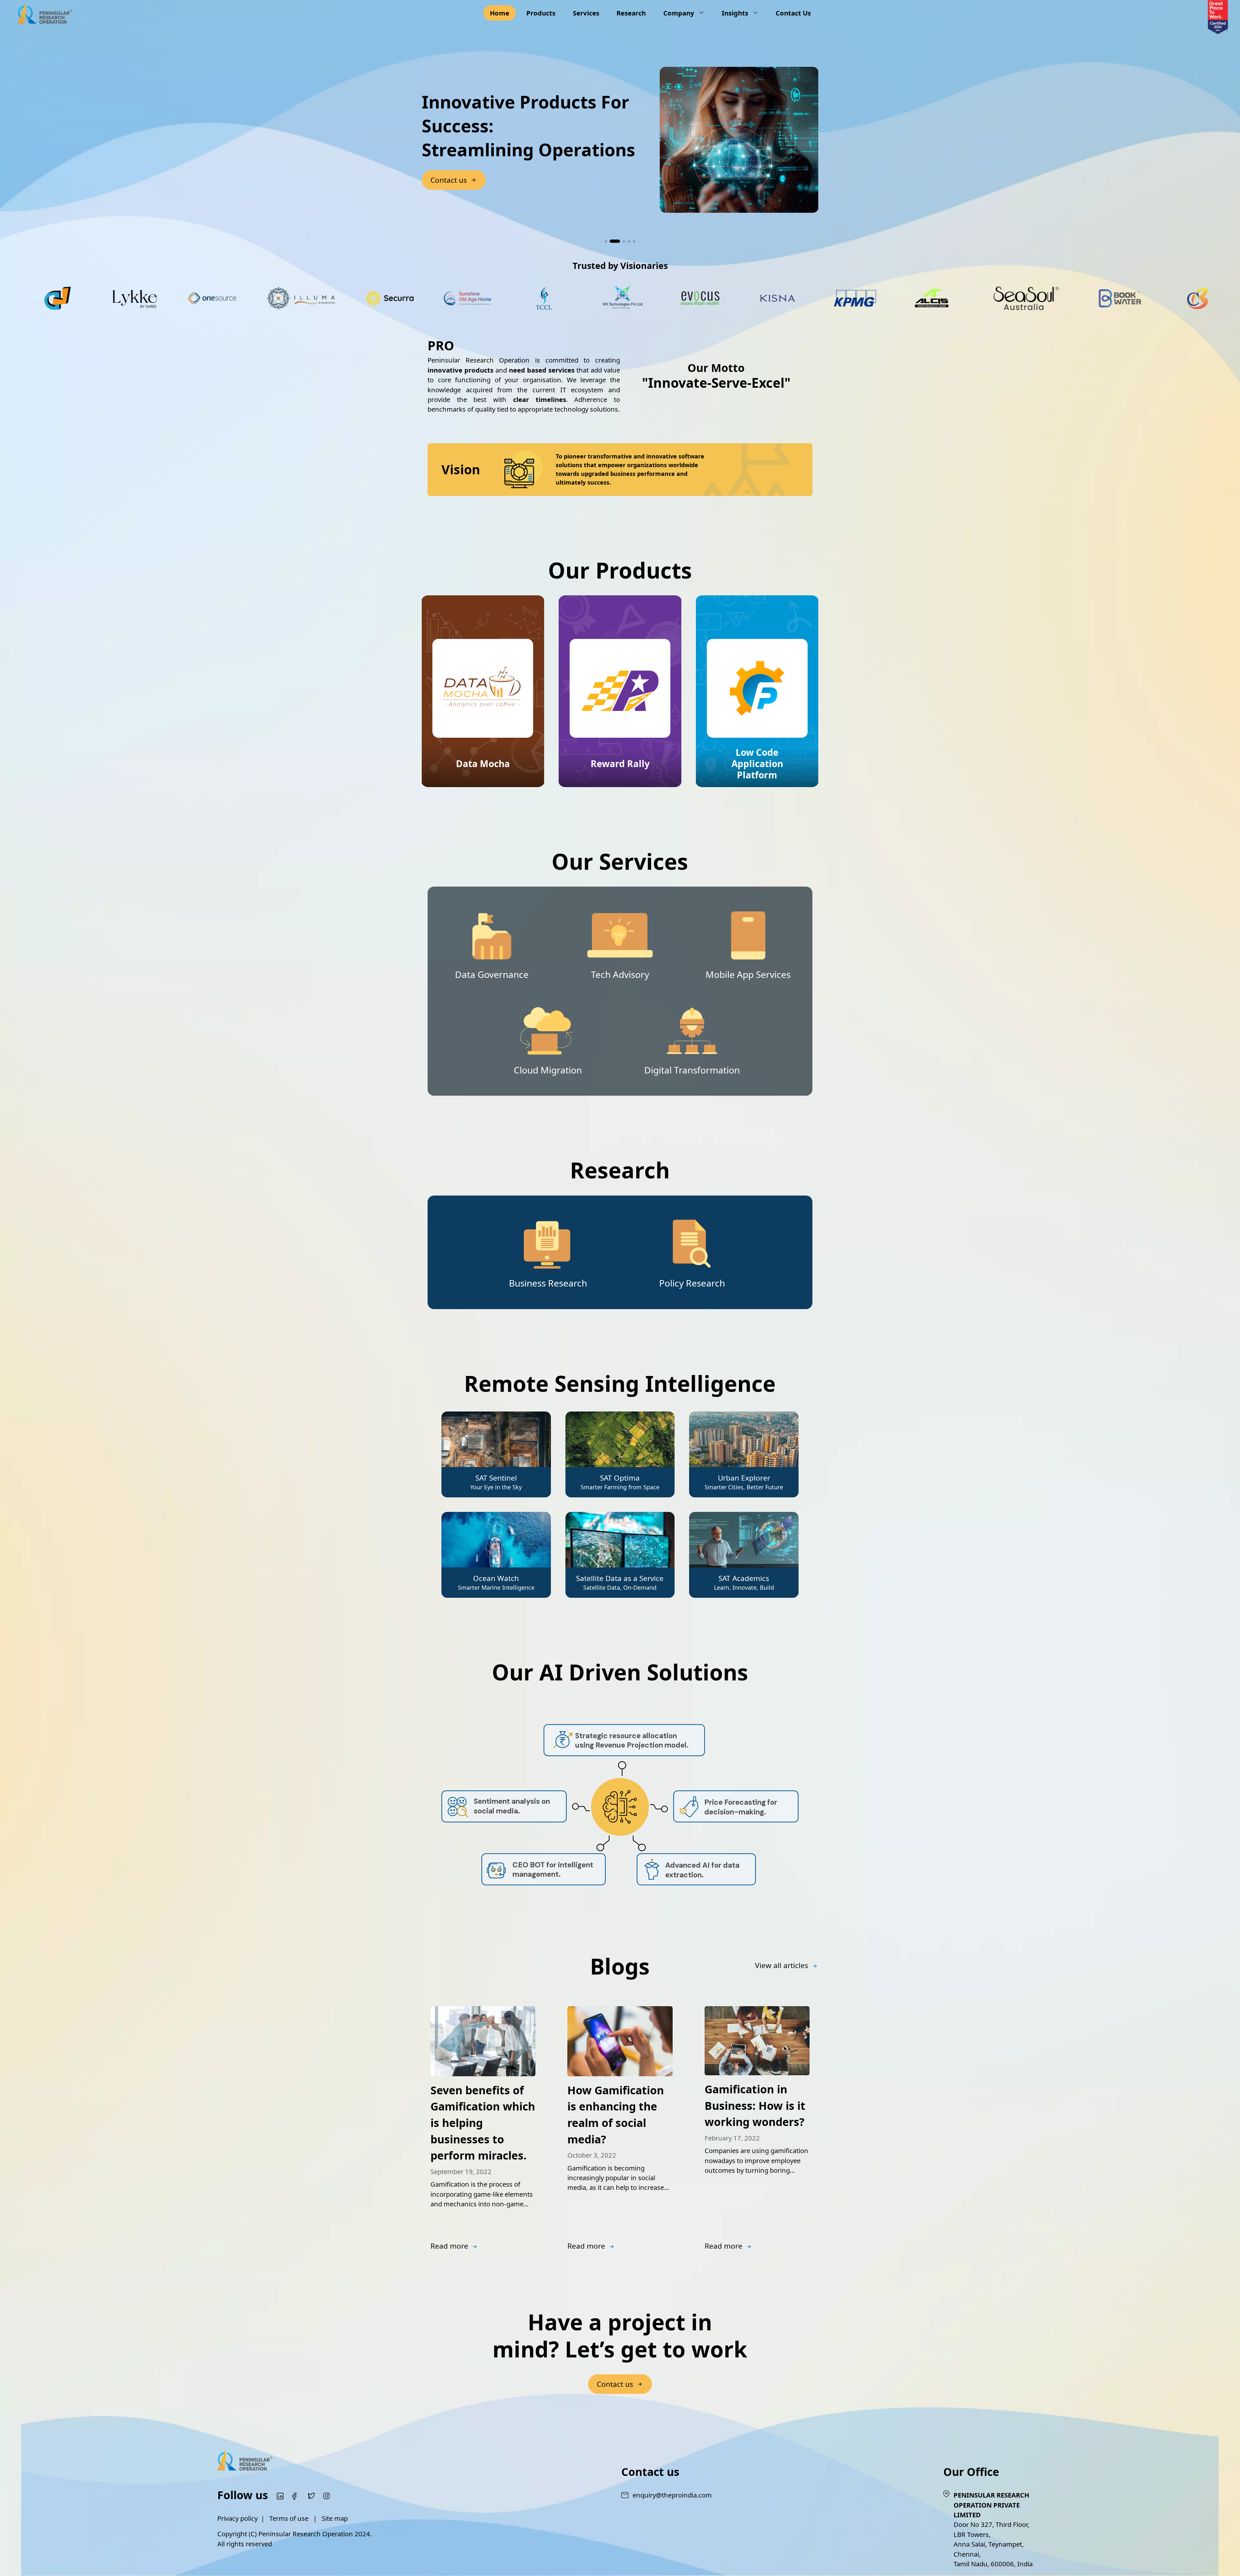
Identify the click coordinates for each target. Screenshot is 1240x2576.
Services (586, 13)
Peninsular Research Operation (306, 2534)
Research (631, 13)
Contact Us (793, 13)
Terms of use (289, 2518)
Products (541, 13)
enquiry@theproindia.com (672, 2495)
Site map (335, 2518)
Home (500, 13)
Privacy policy (238, 2518)
